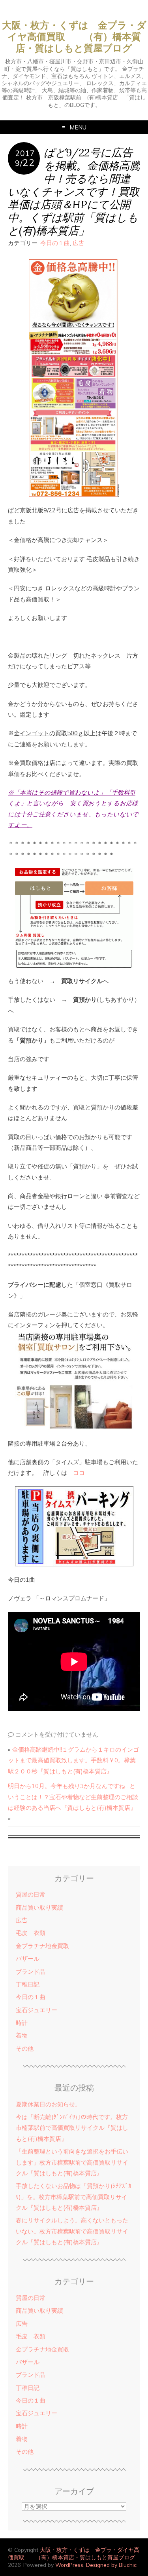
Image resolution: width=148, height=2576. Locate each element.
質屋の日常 (31, 1894)
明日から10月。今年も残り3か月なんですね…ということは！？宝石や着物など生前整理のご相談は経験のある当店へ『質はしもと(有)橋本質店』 (73, 1797)
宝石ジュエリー (37, 2010)
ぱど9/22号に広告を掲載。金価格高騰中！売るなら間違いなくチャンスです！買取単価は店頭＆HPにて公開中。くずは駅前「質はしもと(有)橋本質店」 (74, 191)
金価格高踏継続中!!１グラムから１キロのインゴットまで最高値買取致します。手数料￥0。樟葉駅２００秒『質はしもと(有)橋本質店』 (73, 1760)
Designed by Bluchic (111, 2565)
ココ (79, 1473)
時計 (22, 2023)
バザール (28, 1959)
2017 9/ (25, 158)
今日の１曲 (55, 243)
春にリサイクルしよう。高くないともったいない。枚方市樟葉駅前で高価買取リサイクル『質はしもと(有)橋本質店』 (72, 2231)
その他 (25, 2048)
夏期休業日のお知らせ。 (48, 2104)
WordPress (69, 2565)
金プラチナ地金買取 (42, 1946)
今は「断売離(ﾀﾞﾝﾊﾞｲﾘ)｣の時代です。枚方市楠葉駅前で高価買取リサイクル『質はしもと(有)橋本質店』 (72, 2128)
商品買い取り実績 (39, 1907)
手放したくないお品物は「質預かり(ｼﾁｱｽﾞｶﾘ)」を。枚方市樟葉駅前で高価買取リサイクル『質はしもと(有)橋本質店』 (74, 2197)
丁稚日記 (28, 1984)
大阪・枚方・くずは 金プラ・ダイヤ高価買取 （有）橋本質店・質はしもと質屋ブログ (74, 37)
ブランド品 (31, 1972)
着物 (22, 2035)
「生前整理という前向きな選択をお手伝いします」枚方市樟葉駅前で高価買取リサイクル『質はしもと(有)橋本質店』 (72, 2162)
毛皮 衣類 (31, 1933)
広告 (79, 243)
